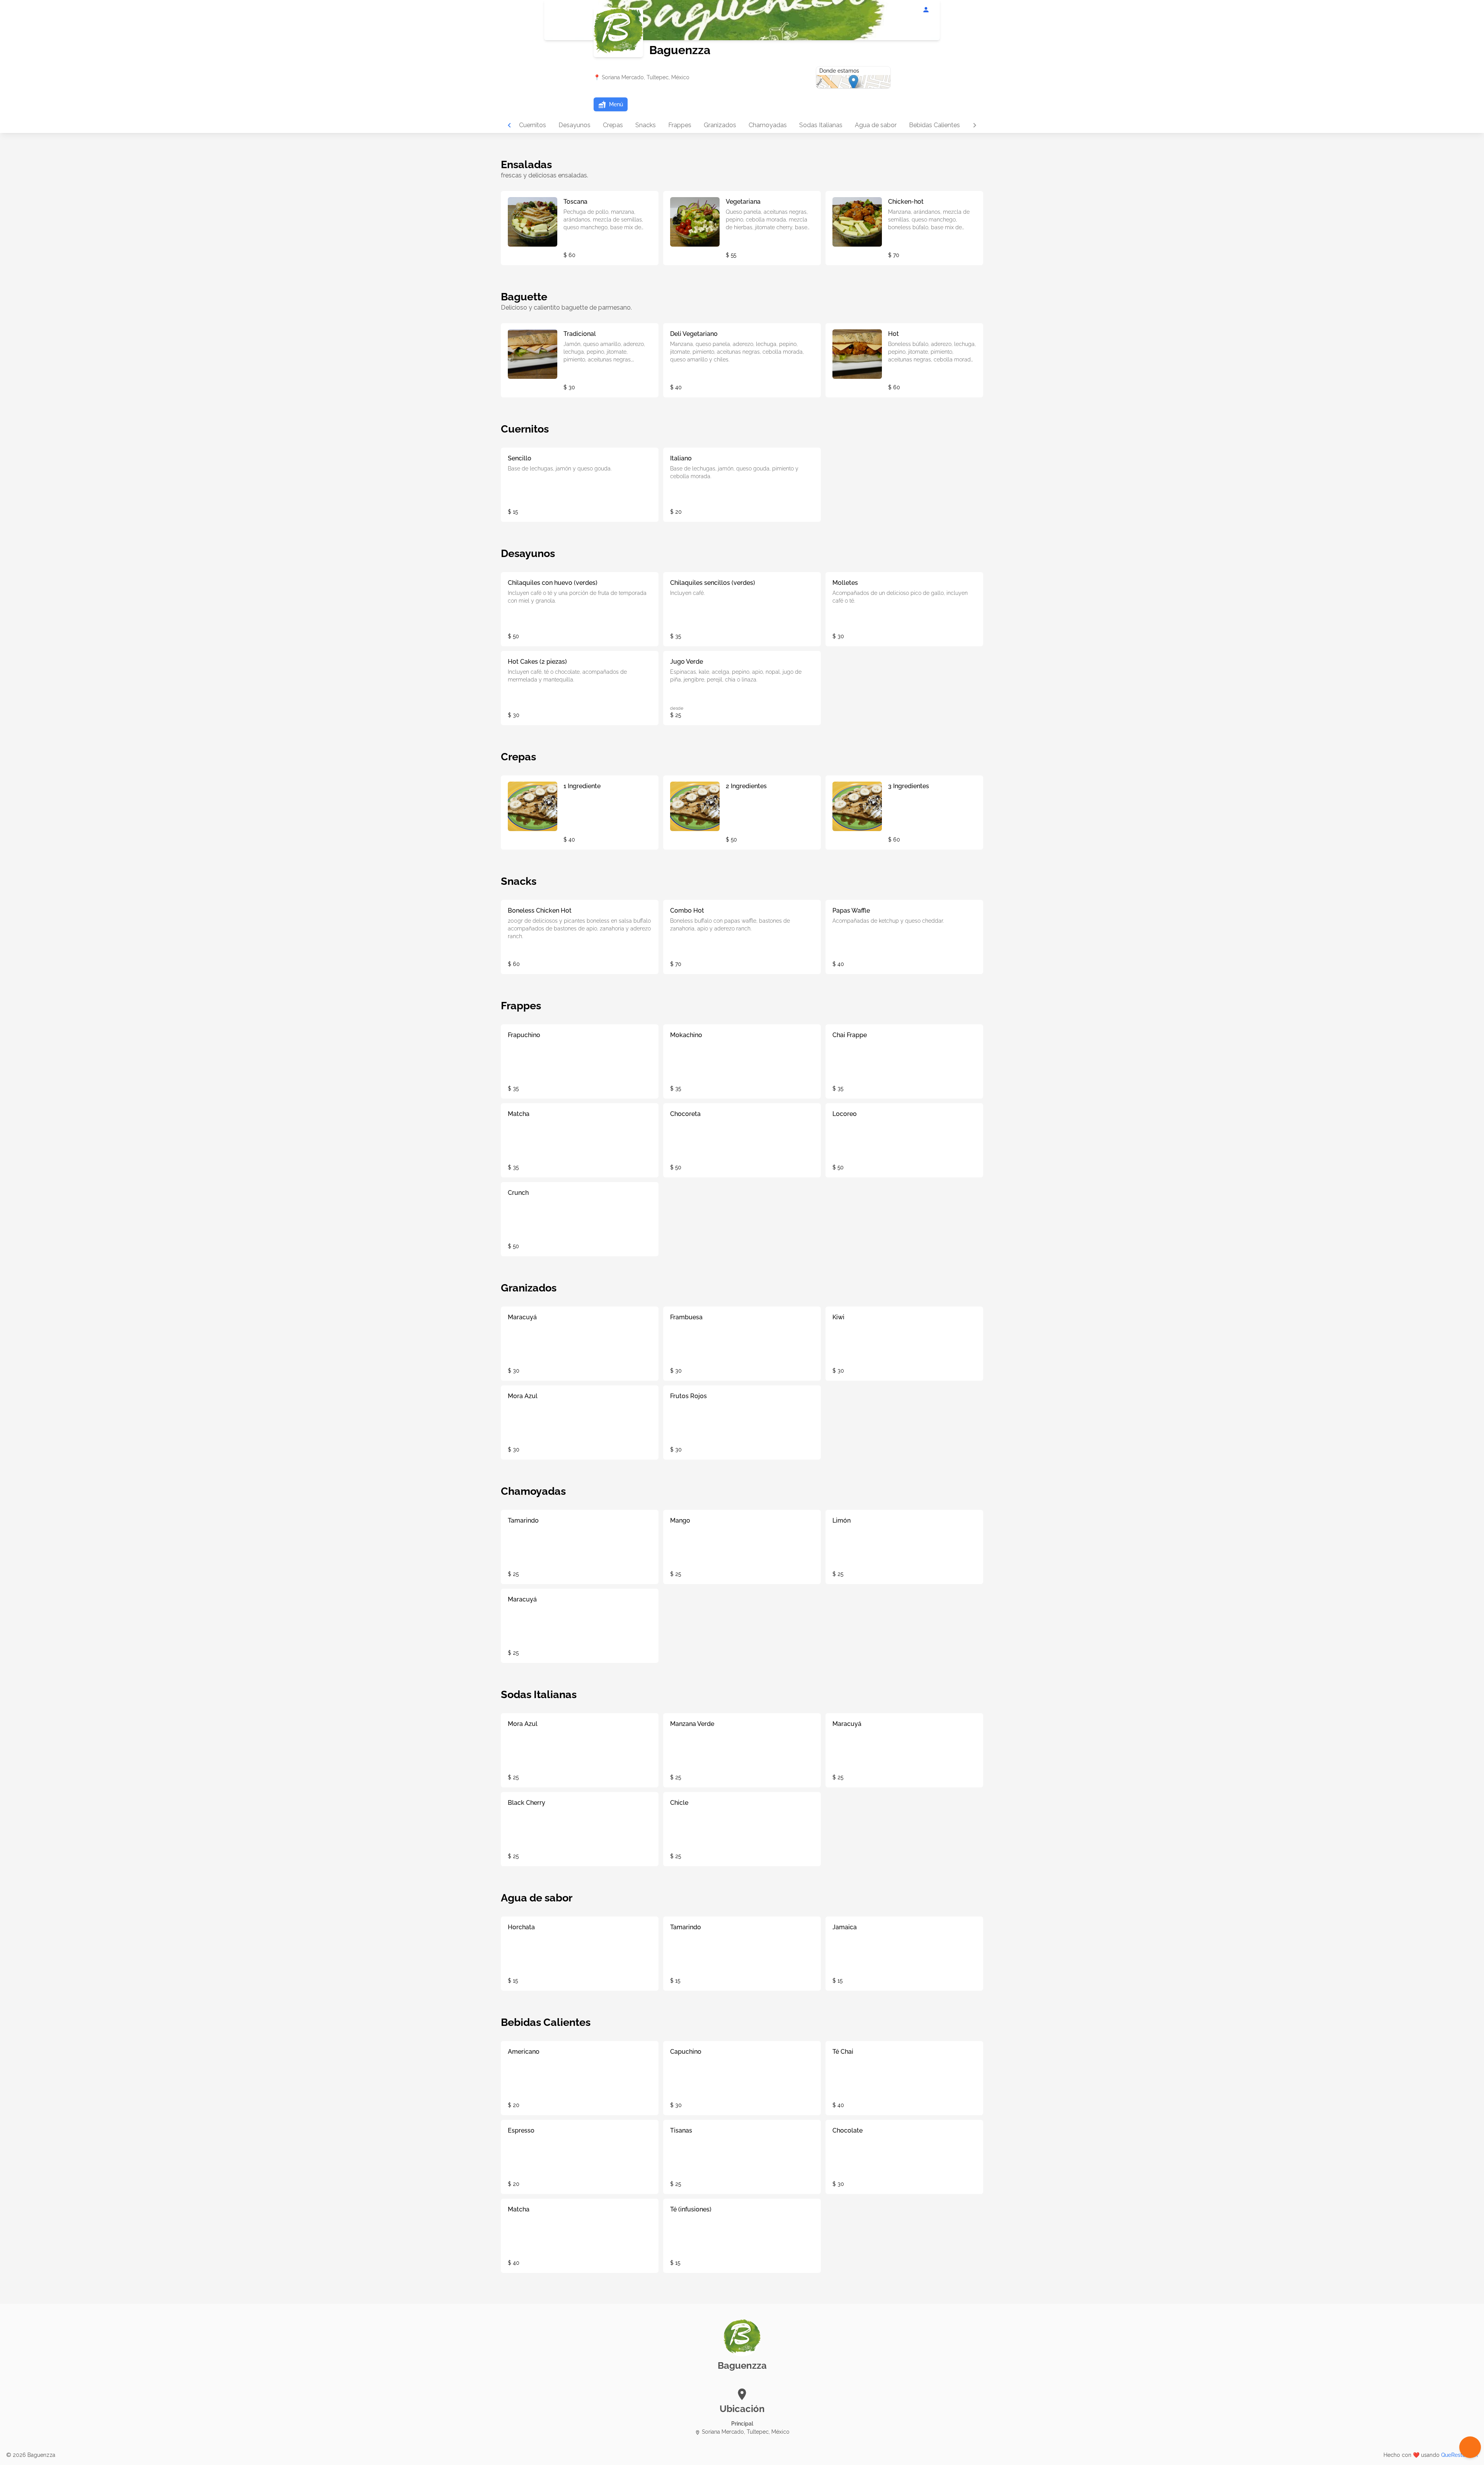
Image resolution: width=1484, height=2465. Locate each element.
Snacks (646, 125)
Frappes (680, 125)
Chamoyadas (768, 125)
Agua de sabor (876, 125)
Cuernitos (533, 125)
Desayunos (574, 125)
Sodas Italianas (821, 125)
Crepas (613, 125)
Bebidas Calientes (934, 125)
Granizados (720, 125)
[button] (611, 104)
